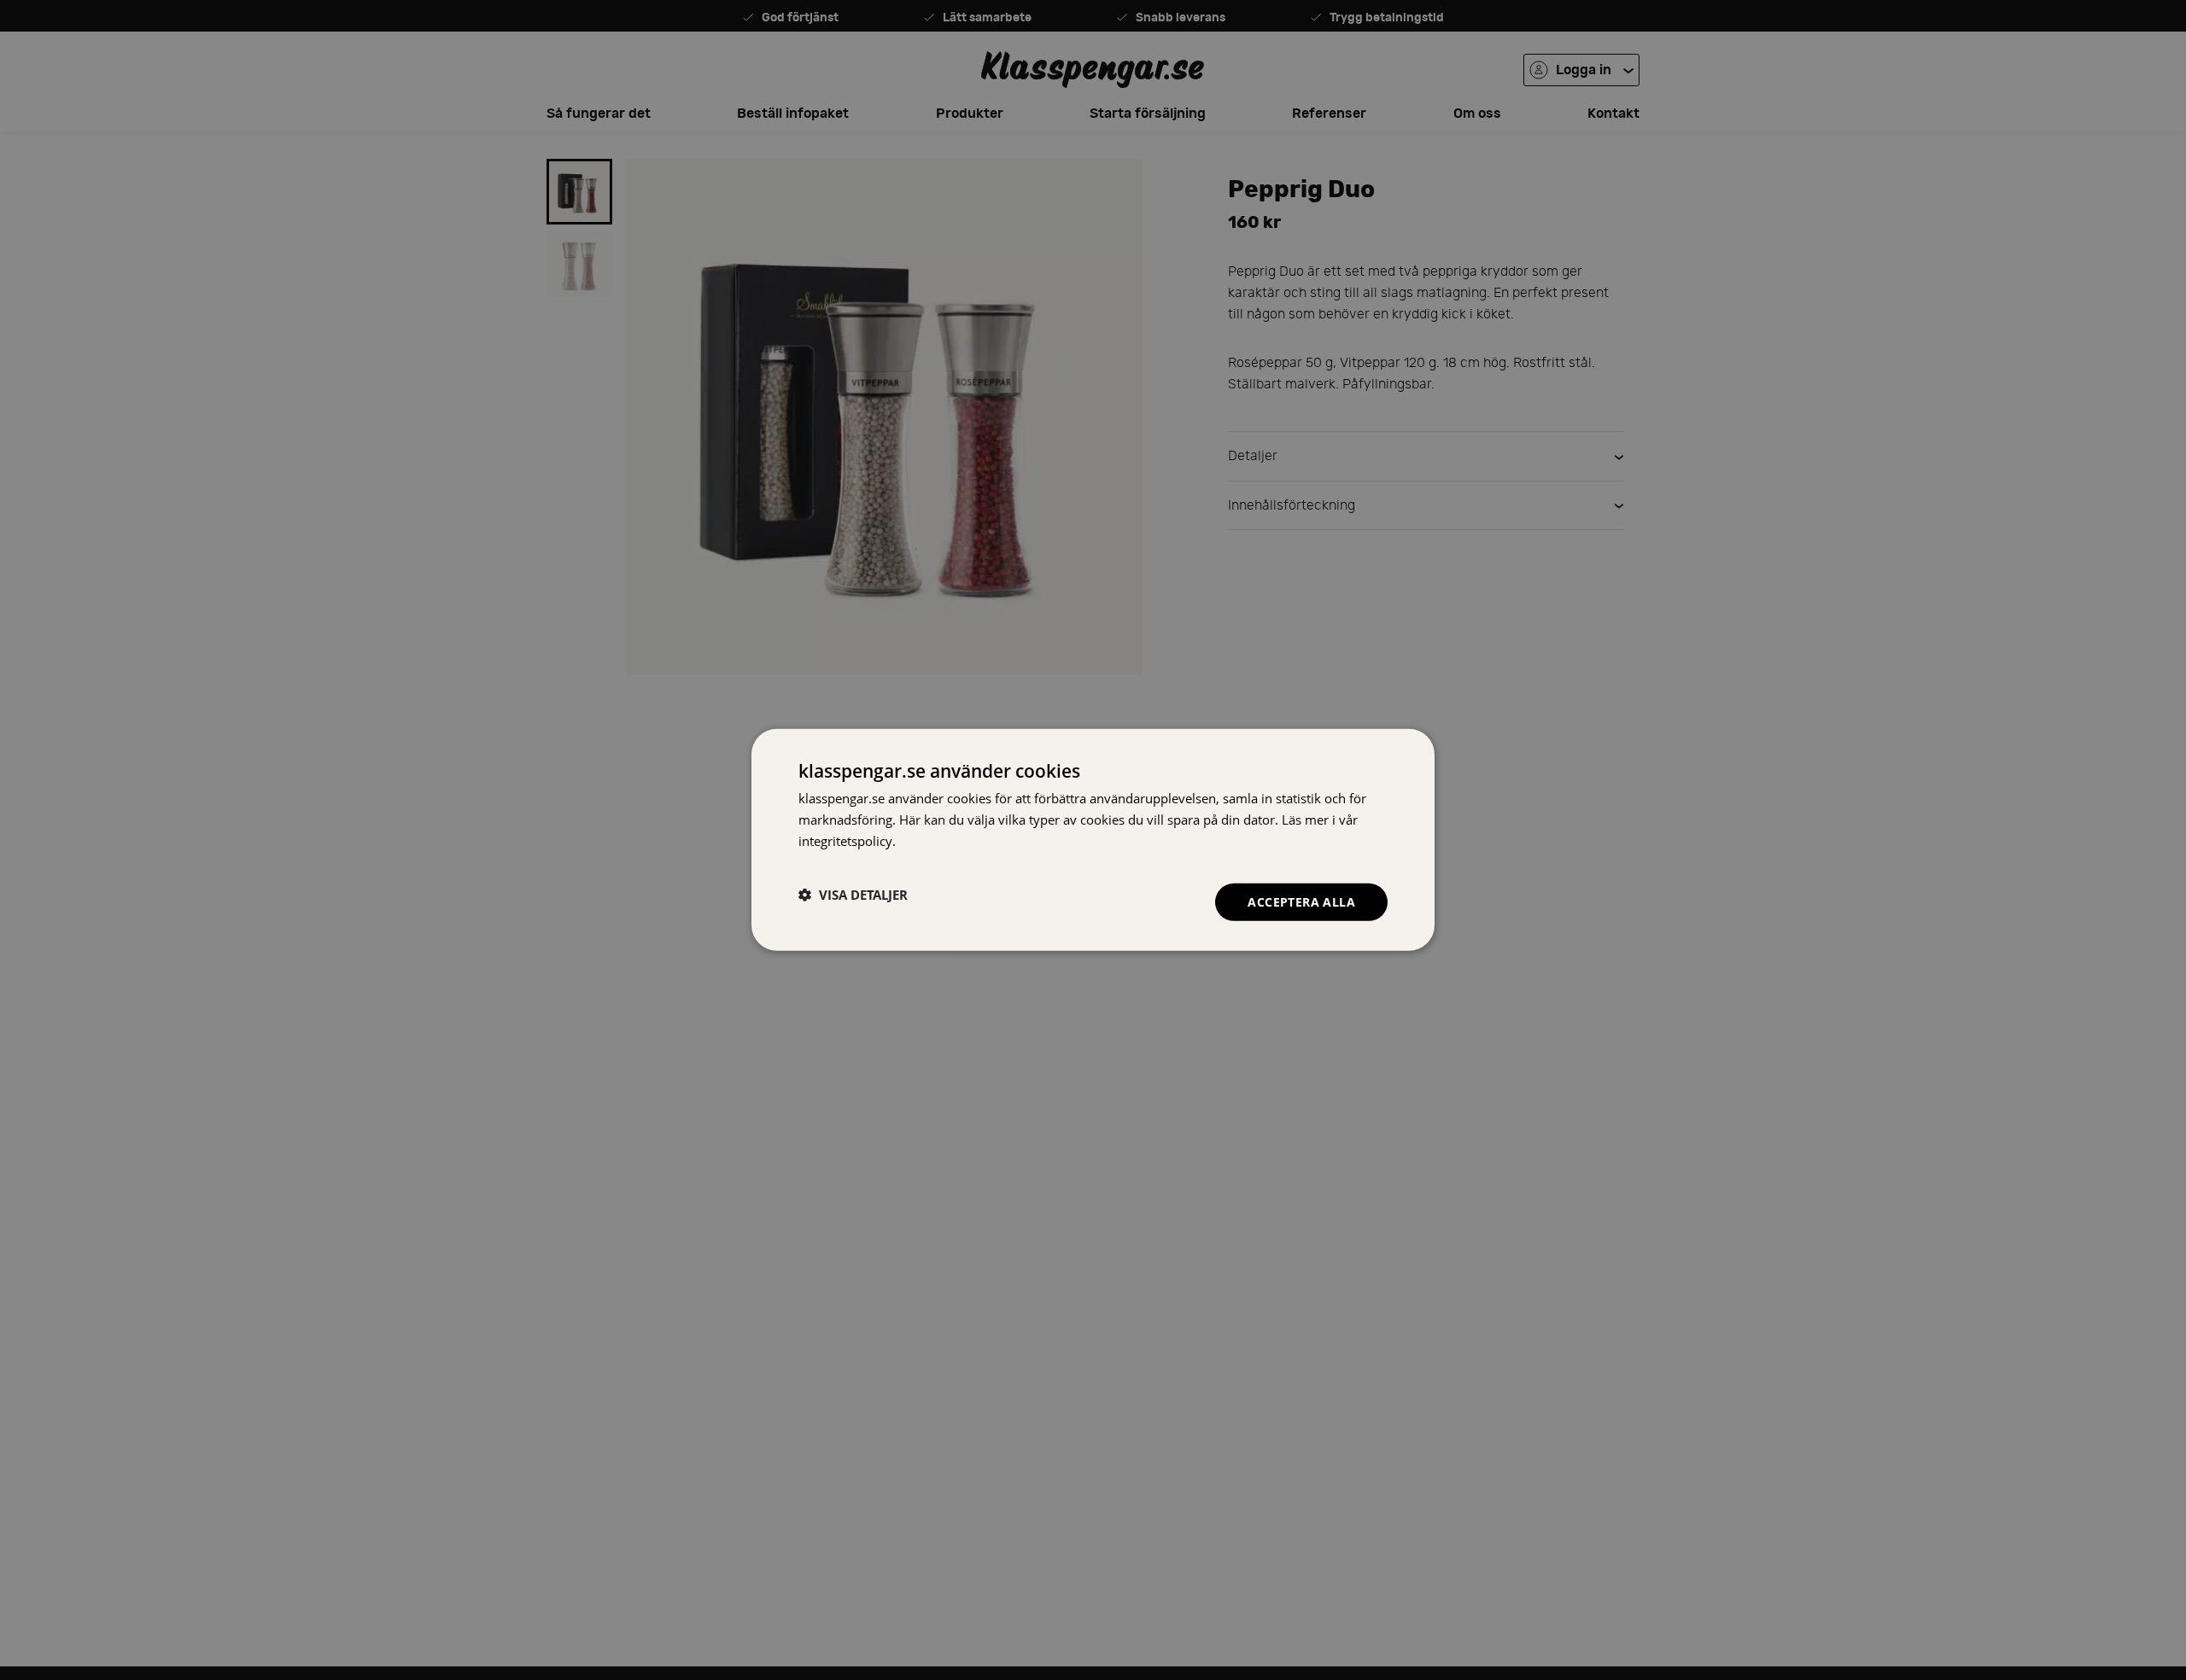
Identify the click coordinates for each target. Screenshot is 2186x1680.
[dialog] (1093, 840)
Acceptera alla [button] (1301, 901)
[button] (853, 895)
